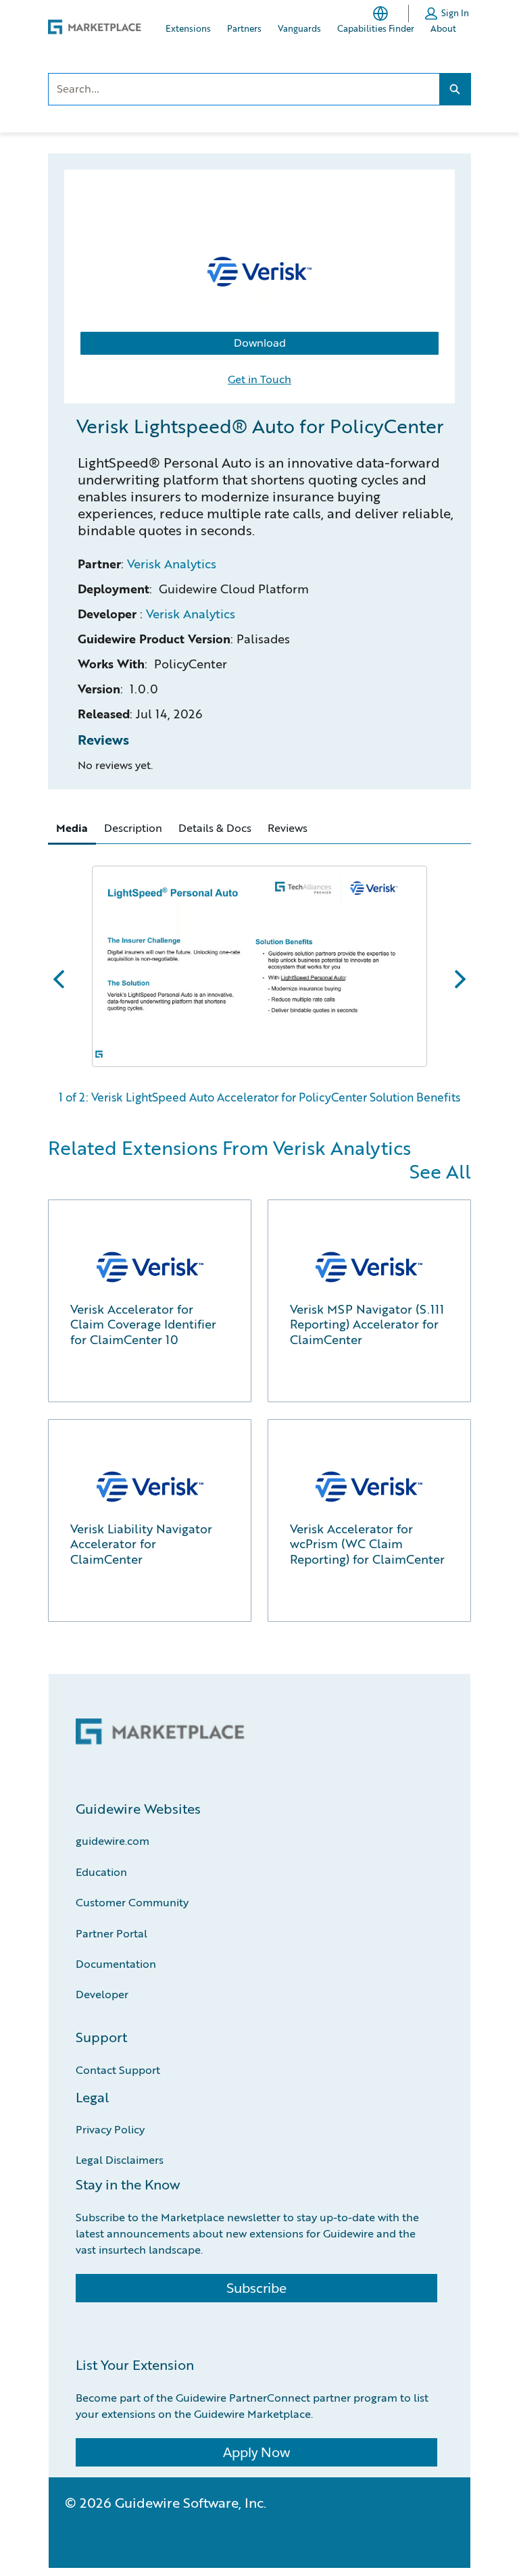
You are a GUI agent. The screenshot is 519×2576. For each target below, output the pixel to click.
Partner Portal (112, 1933)
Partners (244, 28)
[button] (447, 14)
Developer (102, 1994)
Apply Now (256, 2452)
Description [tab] (133, 827)
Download (260, 343)
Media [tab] (72, 828)
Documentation (116, 1963)
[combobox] (243, 89)
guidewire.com (113, 1840)
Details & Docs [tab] (215, 827)
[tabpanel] (259, 979)
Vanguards (299, 28)
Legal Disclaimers (120, 2159)
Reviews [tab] (288, 827)
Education (101, 1872)
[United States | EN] (383, 14)
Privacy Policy (110, 2129)
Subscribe (256, 2288)
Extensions (188, 28)
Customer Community (132, 1902)
